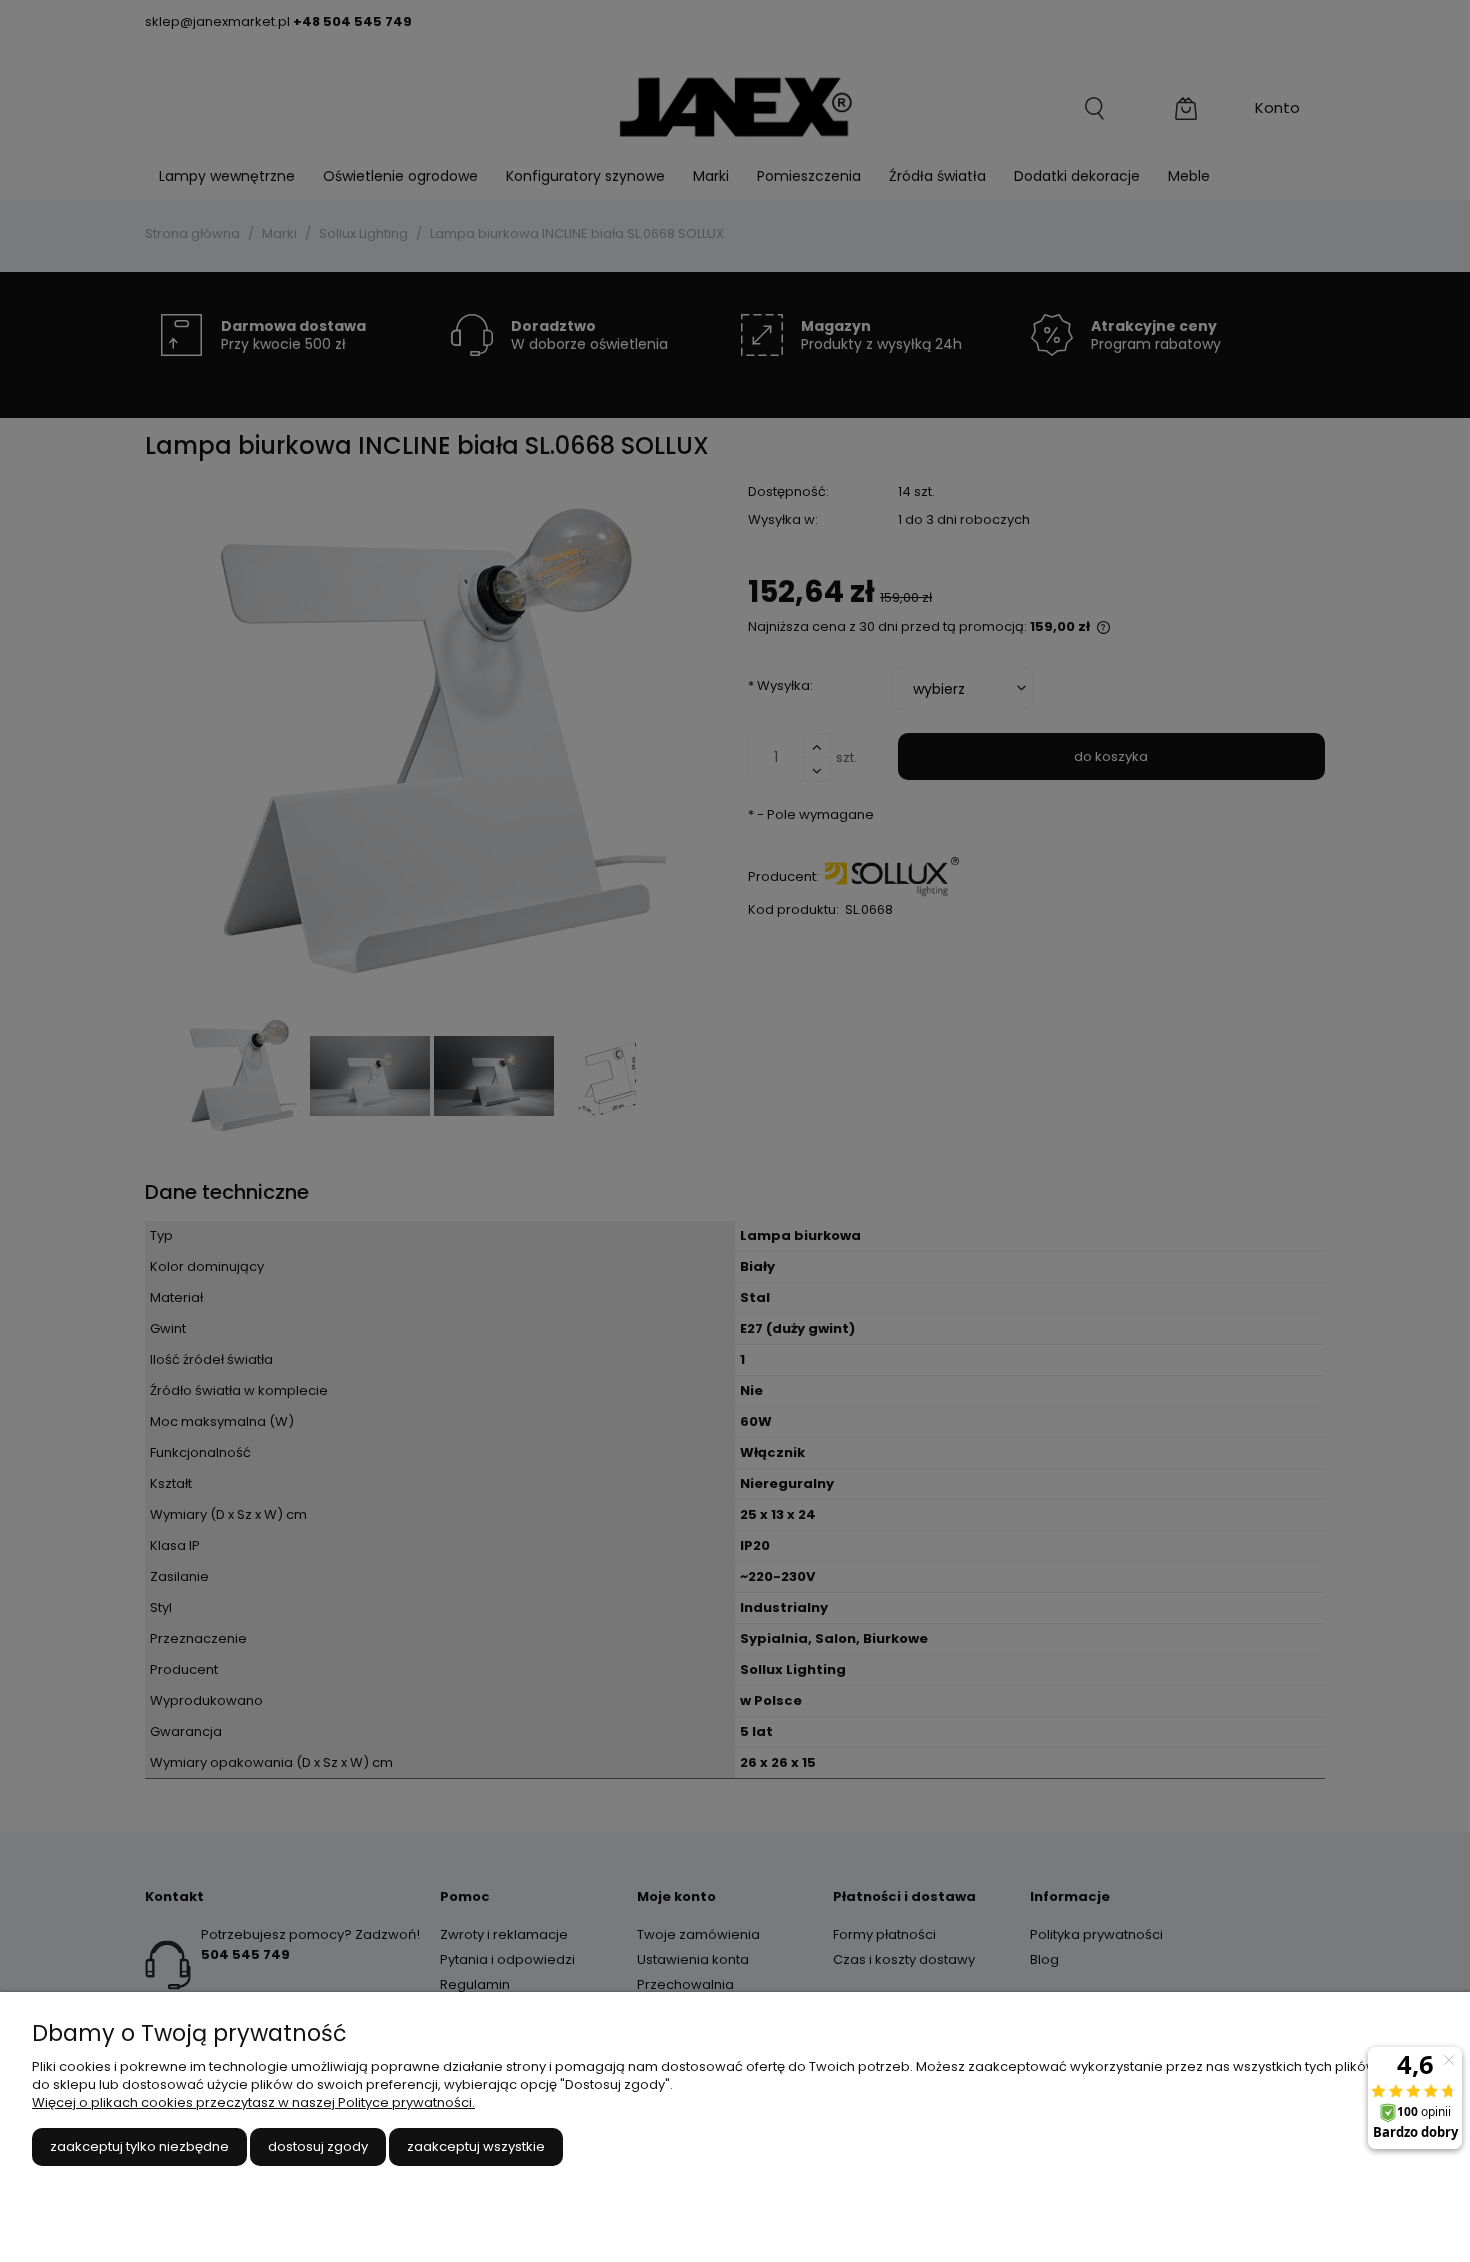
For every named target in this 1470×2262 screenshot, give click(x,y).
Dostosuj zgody (318, 2146)
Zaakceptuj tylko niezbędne (139, 2146)
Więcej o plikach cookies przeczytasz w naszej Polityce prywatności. (253, 2102)
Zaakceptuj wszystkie (476, 2146)
